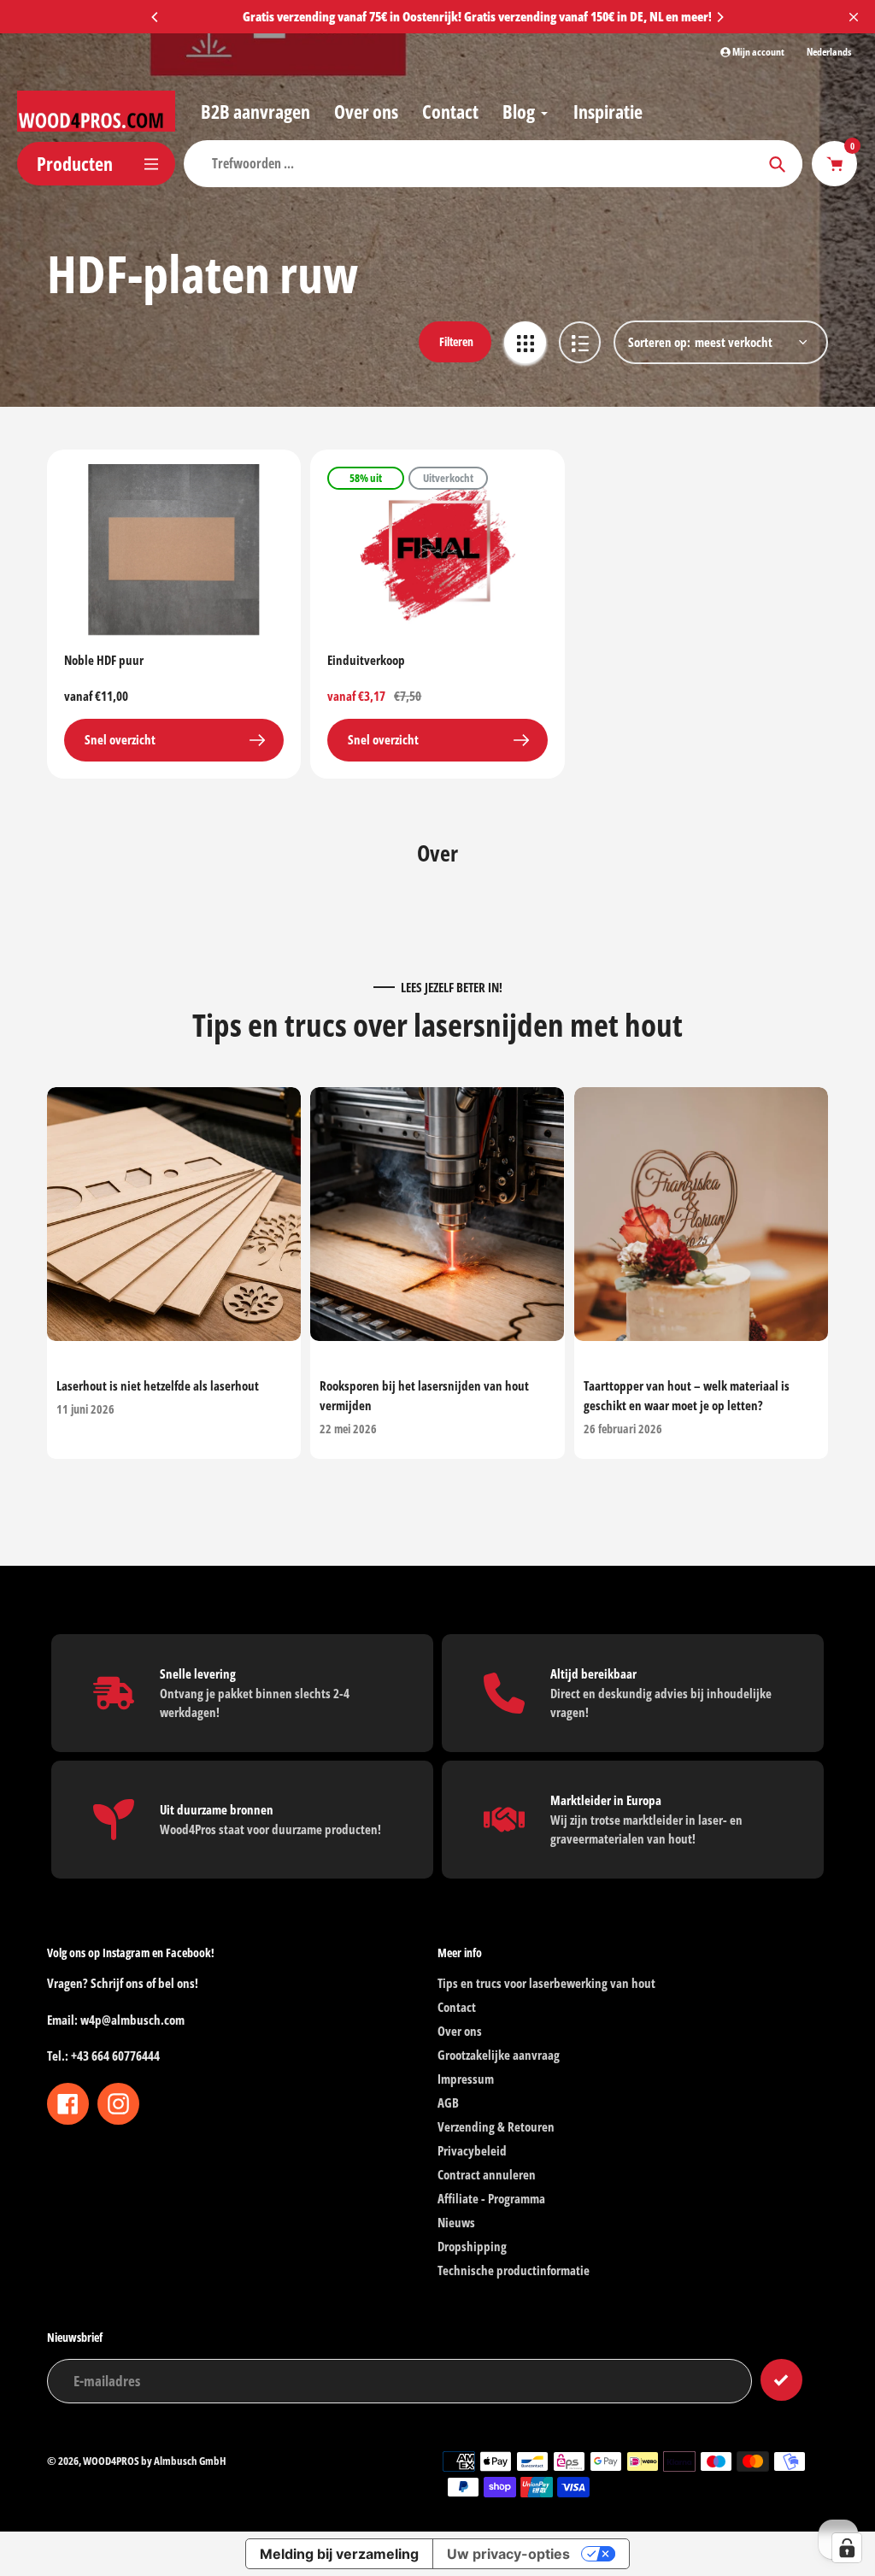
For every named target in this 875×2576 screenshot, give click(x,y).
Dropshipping (472, 2246)
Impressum (466, 2079)
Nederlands (829, 52)
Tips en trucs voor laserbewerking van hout (546, 1983)
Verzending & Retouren (496, 2126)
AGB (448, 2103)
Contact (457, 2007)
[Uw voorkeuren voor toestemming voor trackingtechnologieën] (847, 2548)
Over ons (460, 2031)
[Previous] (156, 17)
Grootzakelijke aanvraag (499, 2055)
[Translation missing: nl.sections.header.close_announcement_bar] (854, 17)
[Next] (719, 17)
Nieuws (456, 2222)
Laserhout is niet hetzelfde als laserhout (158, 1386)
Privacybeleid (472, 2150)
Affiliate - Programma (491, 2198)
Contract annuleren (487, 2174)
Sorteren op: (659, 342)
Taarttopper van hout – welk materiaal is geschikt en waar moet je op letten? (687, 1396)
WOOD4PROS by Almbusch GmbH (155, 2461)
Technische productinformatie (514, 2270)
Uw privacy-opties (508, 2554)
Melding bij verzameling (339, 2554)
